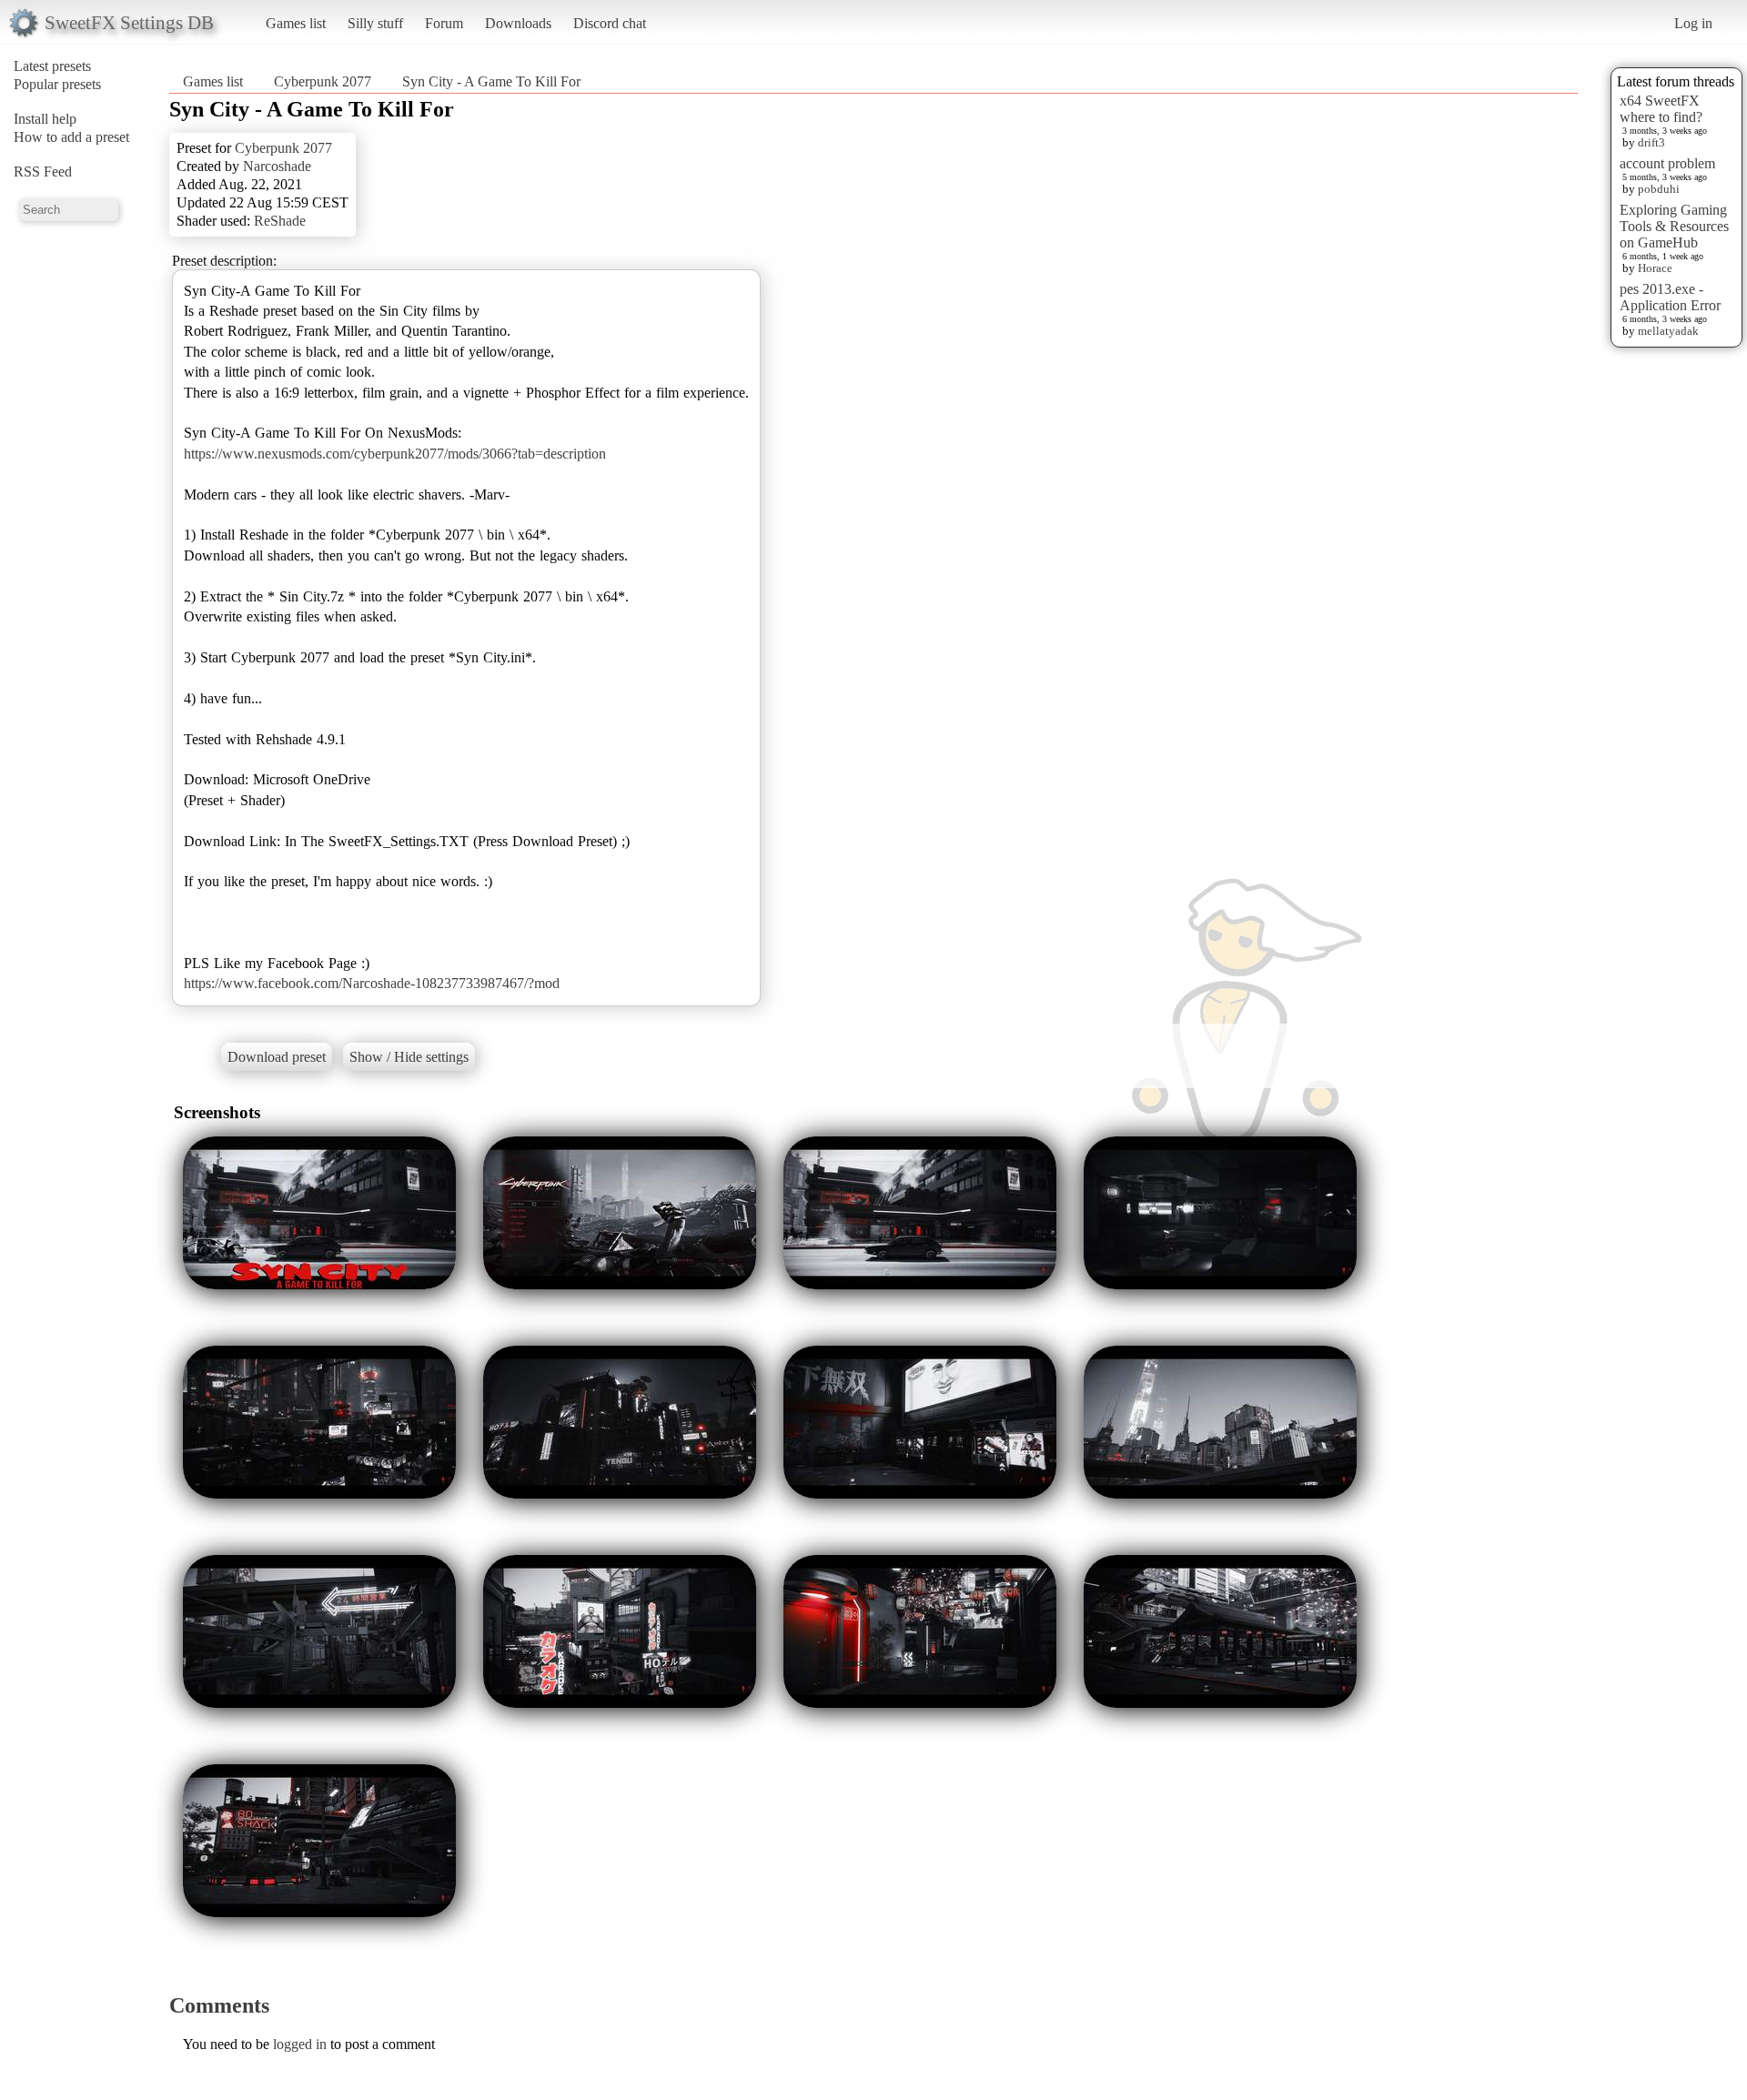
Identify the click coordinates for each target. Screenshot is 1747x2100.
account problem (1667, 163)
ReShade (280, 221)
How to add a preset (71, 137)
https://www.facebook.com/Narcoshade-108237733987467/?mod (372, 983)
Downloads (518, 23)
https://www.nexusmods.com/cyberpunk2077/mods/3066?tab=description (395, 454)
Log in (1693, 23)
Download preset (277, 1057)
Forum (444, 23)
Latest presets (52, 66)
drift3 (1651, 142)
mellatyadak (1668, 331)
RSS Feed (43, 172)
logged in (300, 2044)
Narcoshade (277, 166)
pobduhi (1659, 189)
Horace (1655, 268)
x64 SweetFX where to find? (1661, 109)
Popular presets (57, 84)
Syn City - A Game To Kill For (491, 81)
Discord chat (610, 23)
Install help (45, 119)
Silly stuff (375, 23)
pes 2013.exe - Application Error (1670, 297)
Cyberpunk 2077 (323, 81)
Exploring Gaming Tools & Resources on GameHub (1674, 226)
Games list (296, 23)
